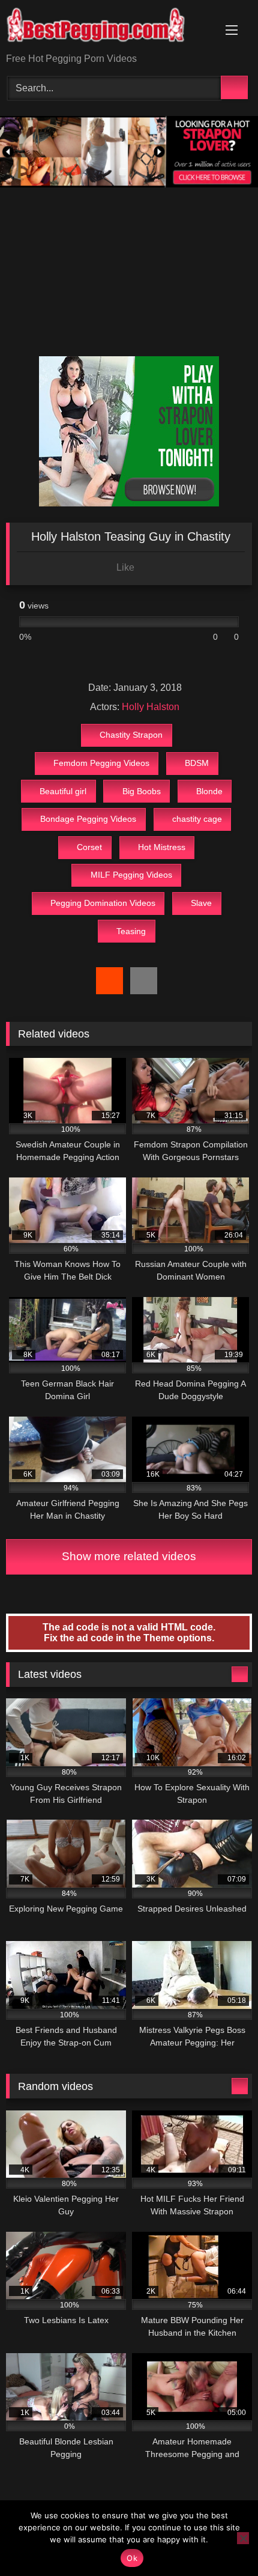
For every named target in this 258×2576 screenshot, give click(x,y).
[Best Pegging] (106, 27)
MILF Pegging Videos (131, 875)
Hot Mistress (162, 847)
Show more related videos (129, 1556)
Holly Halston (151, 707)
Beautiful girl (63, 791)
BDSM (197, 763)
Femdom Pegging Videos (101, 763)
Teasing (131, 931)
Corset (89, 847)
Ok (132, 2558)
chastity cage (197, 819)
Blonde (209, 791)
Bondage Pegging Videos (88, 819)
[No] (243, 2538)
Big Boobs (142, 791)
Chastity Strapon (131, 735)
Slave (201, 903)
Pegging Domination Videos (103, 903)
